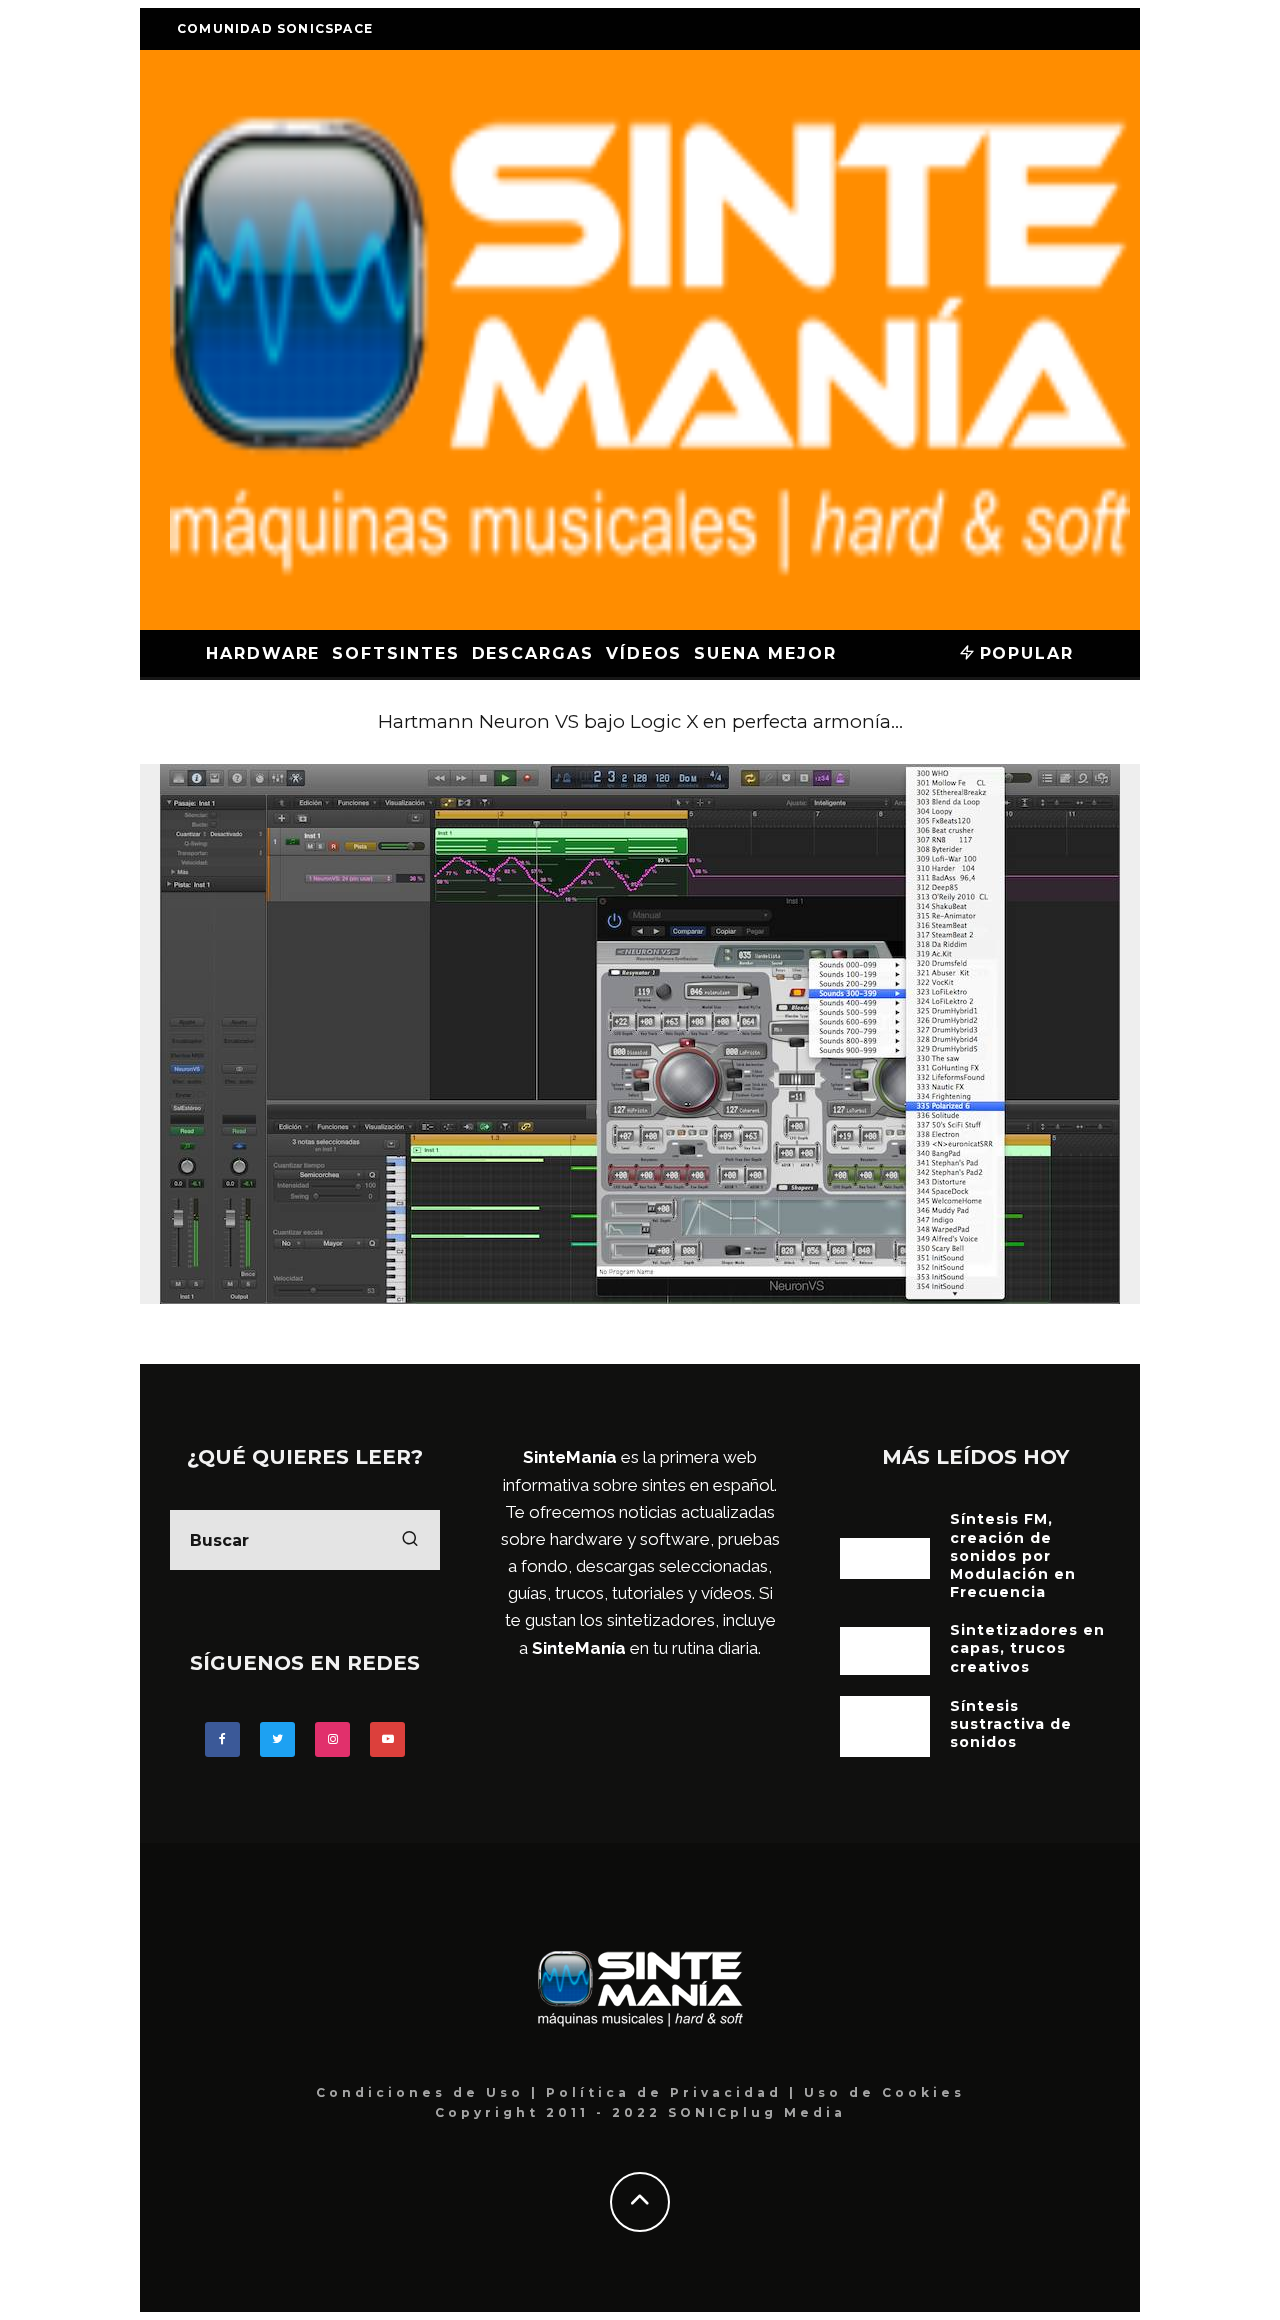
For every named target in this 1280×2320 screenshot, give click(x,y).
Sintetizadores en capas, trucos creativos (1027, 1648)
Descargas (533, 653)
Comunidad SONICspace (275, 28)
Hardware (263, 653)
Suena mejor (765, 653)
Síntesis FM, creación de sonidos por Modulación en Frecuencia (1013, 1555)
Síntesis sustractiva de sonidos (1011, 1724)
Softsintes (395, 653)
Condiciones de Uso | (431, 2092)
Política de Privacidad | (675, 2092)
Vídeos (644, 653)
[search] (410, 1540)
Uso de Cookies (884, 2092)
